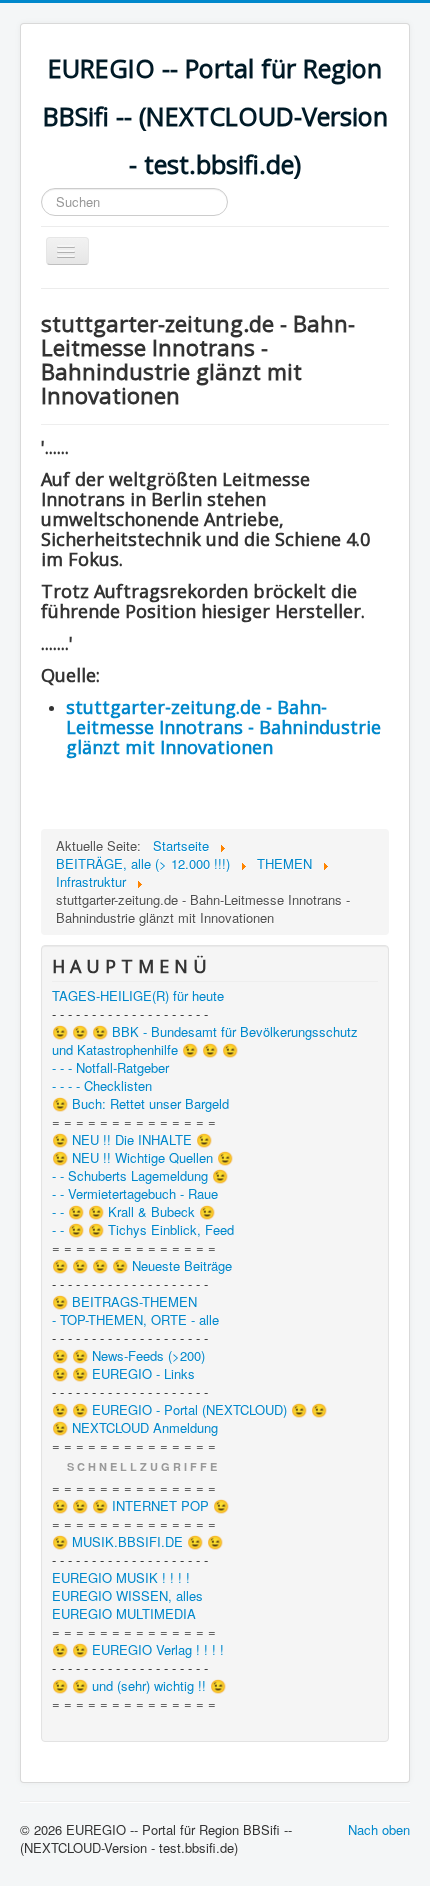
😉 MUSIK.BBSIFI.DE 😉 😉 (137, 1542)
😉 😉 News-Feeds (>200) (128, 1356)
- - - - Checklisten (102, 1086)
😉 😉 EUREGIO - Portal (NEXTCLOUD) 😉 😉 (189, 1410)
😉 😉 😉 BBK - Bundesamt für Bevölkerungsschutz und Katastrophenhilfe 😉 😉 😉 (205, 1041)
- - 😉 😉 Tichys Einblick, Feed (143, 1230)
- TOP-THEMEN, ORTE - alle (135, 1320)
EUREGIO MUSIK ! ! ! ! (121, 1578)
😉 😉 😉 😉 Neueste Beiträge (142, 1266)
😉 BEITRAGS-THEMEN (124, 1302)
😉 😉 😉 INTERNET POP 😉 (140, 1506)
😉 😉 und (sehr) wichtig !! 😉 (139, 1686)
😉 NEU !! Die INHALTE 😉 (132, 1140)
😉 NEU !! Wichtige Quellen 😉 (142, 1158)
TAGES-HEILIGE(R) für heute (138, 996)
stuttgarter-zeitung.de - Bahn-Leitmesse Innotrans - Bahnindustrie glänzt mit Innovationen (223, 727)
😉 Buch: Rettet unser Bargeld (140, 1104)
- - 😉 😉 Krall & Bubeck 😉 (133, 1212)
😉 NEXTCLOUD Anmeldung (135, 1428)
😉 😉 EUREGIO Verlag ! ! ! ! (138, 1650)
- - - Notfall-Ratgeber (110, 1068)
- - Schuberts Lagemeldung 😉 (140, 1176)
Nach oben (379, 1829)
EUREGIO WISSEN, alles (127, 1596)
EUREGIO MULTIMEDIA (124, 1614)
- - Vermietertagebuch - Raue (135, 1194)
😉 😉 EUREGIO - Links (123, 1374)
